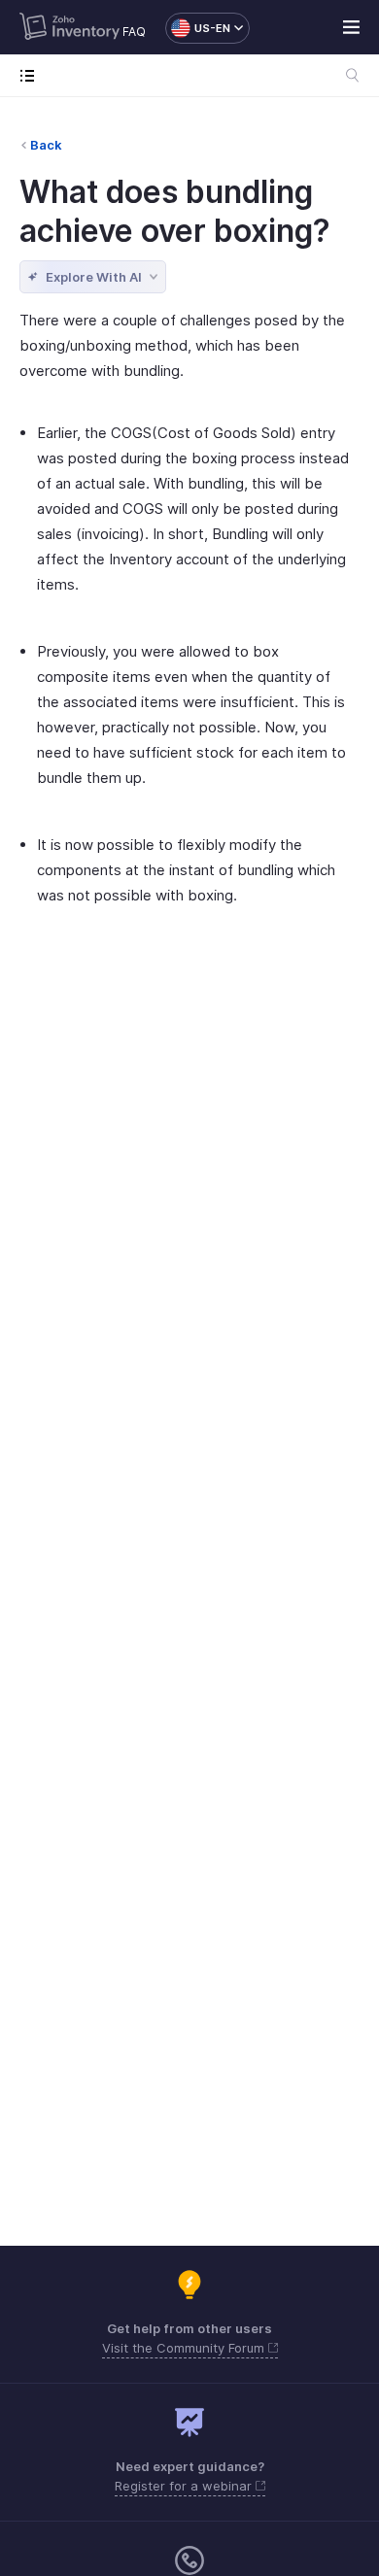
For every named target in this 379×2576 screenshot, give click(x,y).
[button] (198, 28)
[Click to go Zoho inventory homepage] (69, 28)
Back (46, 145)
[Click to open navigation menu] (32, 75)
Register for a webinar (185, 2486)
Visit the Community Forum (185, 2348)
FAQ (134, 32)
